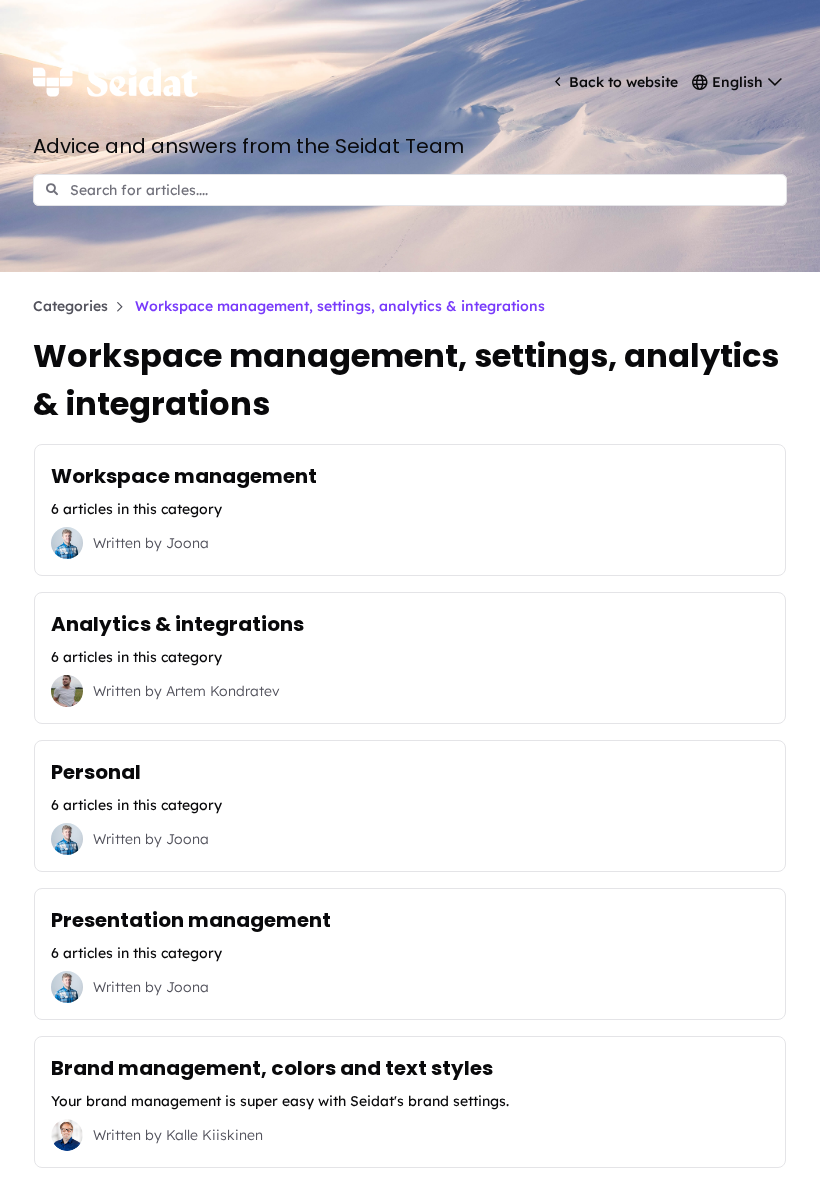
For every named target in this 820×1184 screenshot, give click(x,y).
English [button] (737, 82)
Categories (70, 306)
